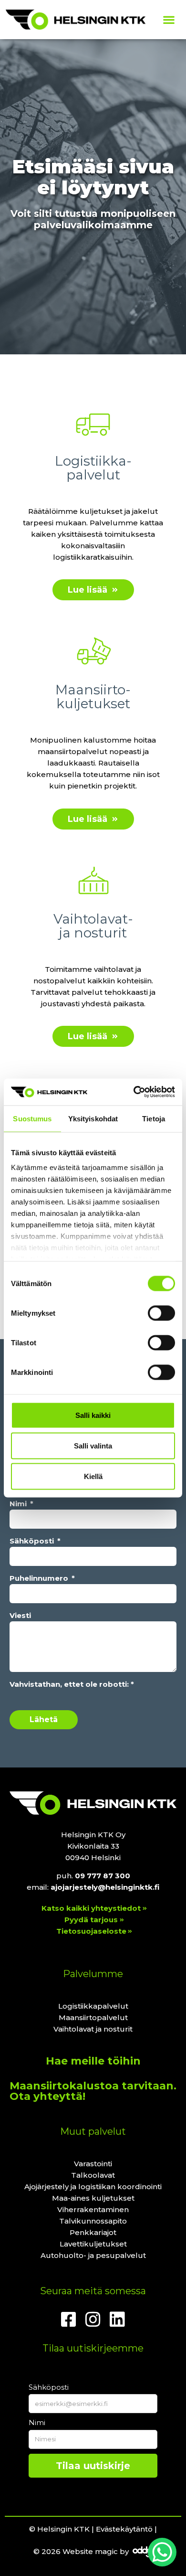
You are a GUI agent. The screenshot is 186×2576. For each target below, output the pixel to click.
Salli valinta (93, 1445)
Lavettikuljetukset (93, 2244)
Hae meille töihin (93, 2061)
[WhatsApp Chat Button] (162, 2552)
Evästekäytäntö (124, 2529)
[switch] (161, 1313)
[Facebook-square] (69, 2320)
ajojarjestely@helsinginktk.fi (105, 1887)
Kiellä (93, 1476)
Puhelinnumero (40, 1578)
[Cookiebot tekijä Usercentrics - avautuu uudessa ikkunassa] (134, 1092)
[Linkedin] (117, 2320)
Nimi (19, 1504)
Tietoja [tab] (154, 1118)
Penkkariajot (93, 2232)
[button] (169, 20)
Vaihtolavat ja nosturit (93, 2029)
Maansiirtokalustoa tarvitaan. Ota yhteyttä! (93, 2091)
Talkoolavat (93, 2175)
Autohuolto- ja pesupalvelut (93, 2255)
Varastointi (93, 2164)
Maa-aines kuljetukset (93, 2198)
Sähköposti (33, 1541)
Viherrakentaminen (93, 2209)
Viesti (20, 1615)
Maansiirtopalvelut (93, 2017)
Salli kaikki (93, 1415)
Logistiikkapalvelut (93, 2006)
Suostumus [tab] (32, 1118)
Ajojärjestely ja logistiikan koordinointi (93, 2187)
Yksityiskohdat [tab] (93, 1118)
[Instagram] (93, 2320)
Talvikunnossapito (93, 2221)
